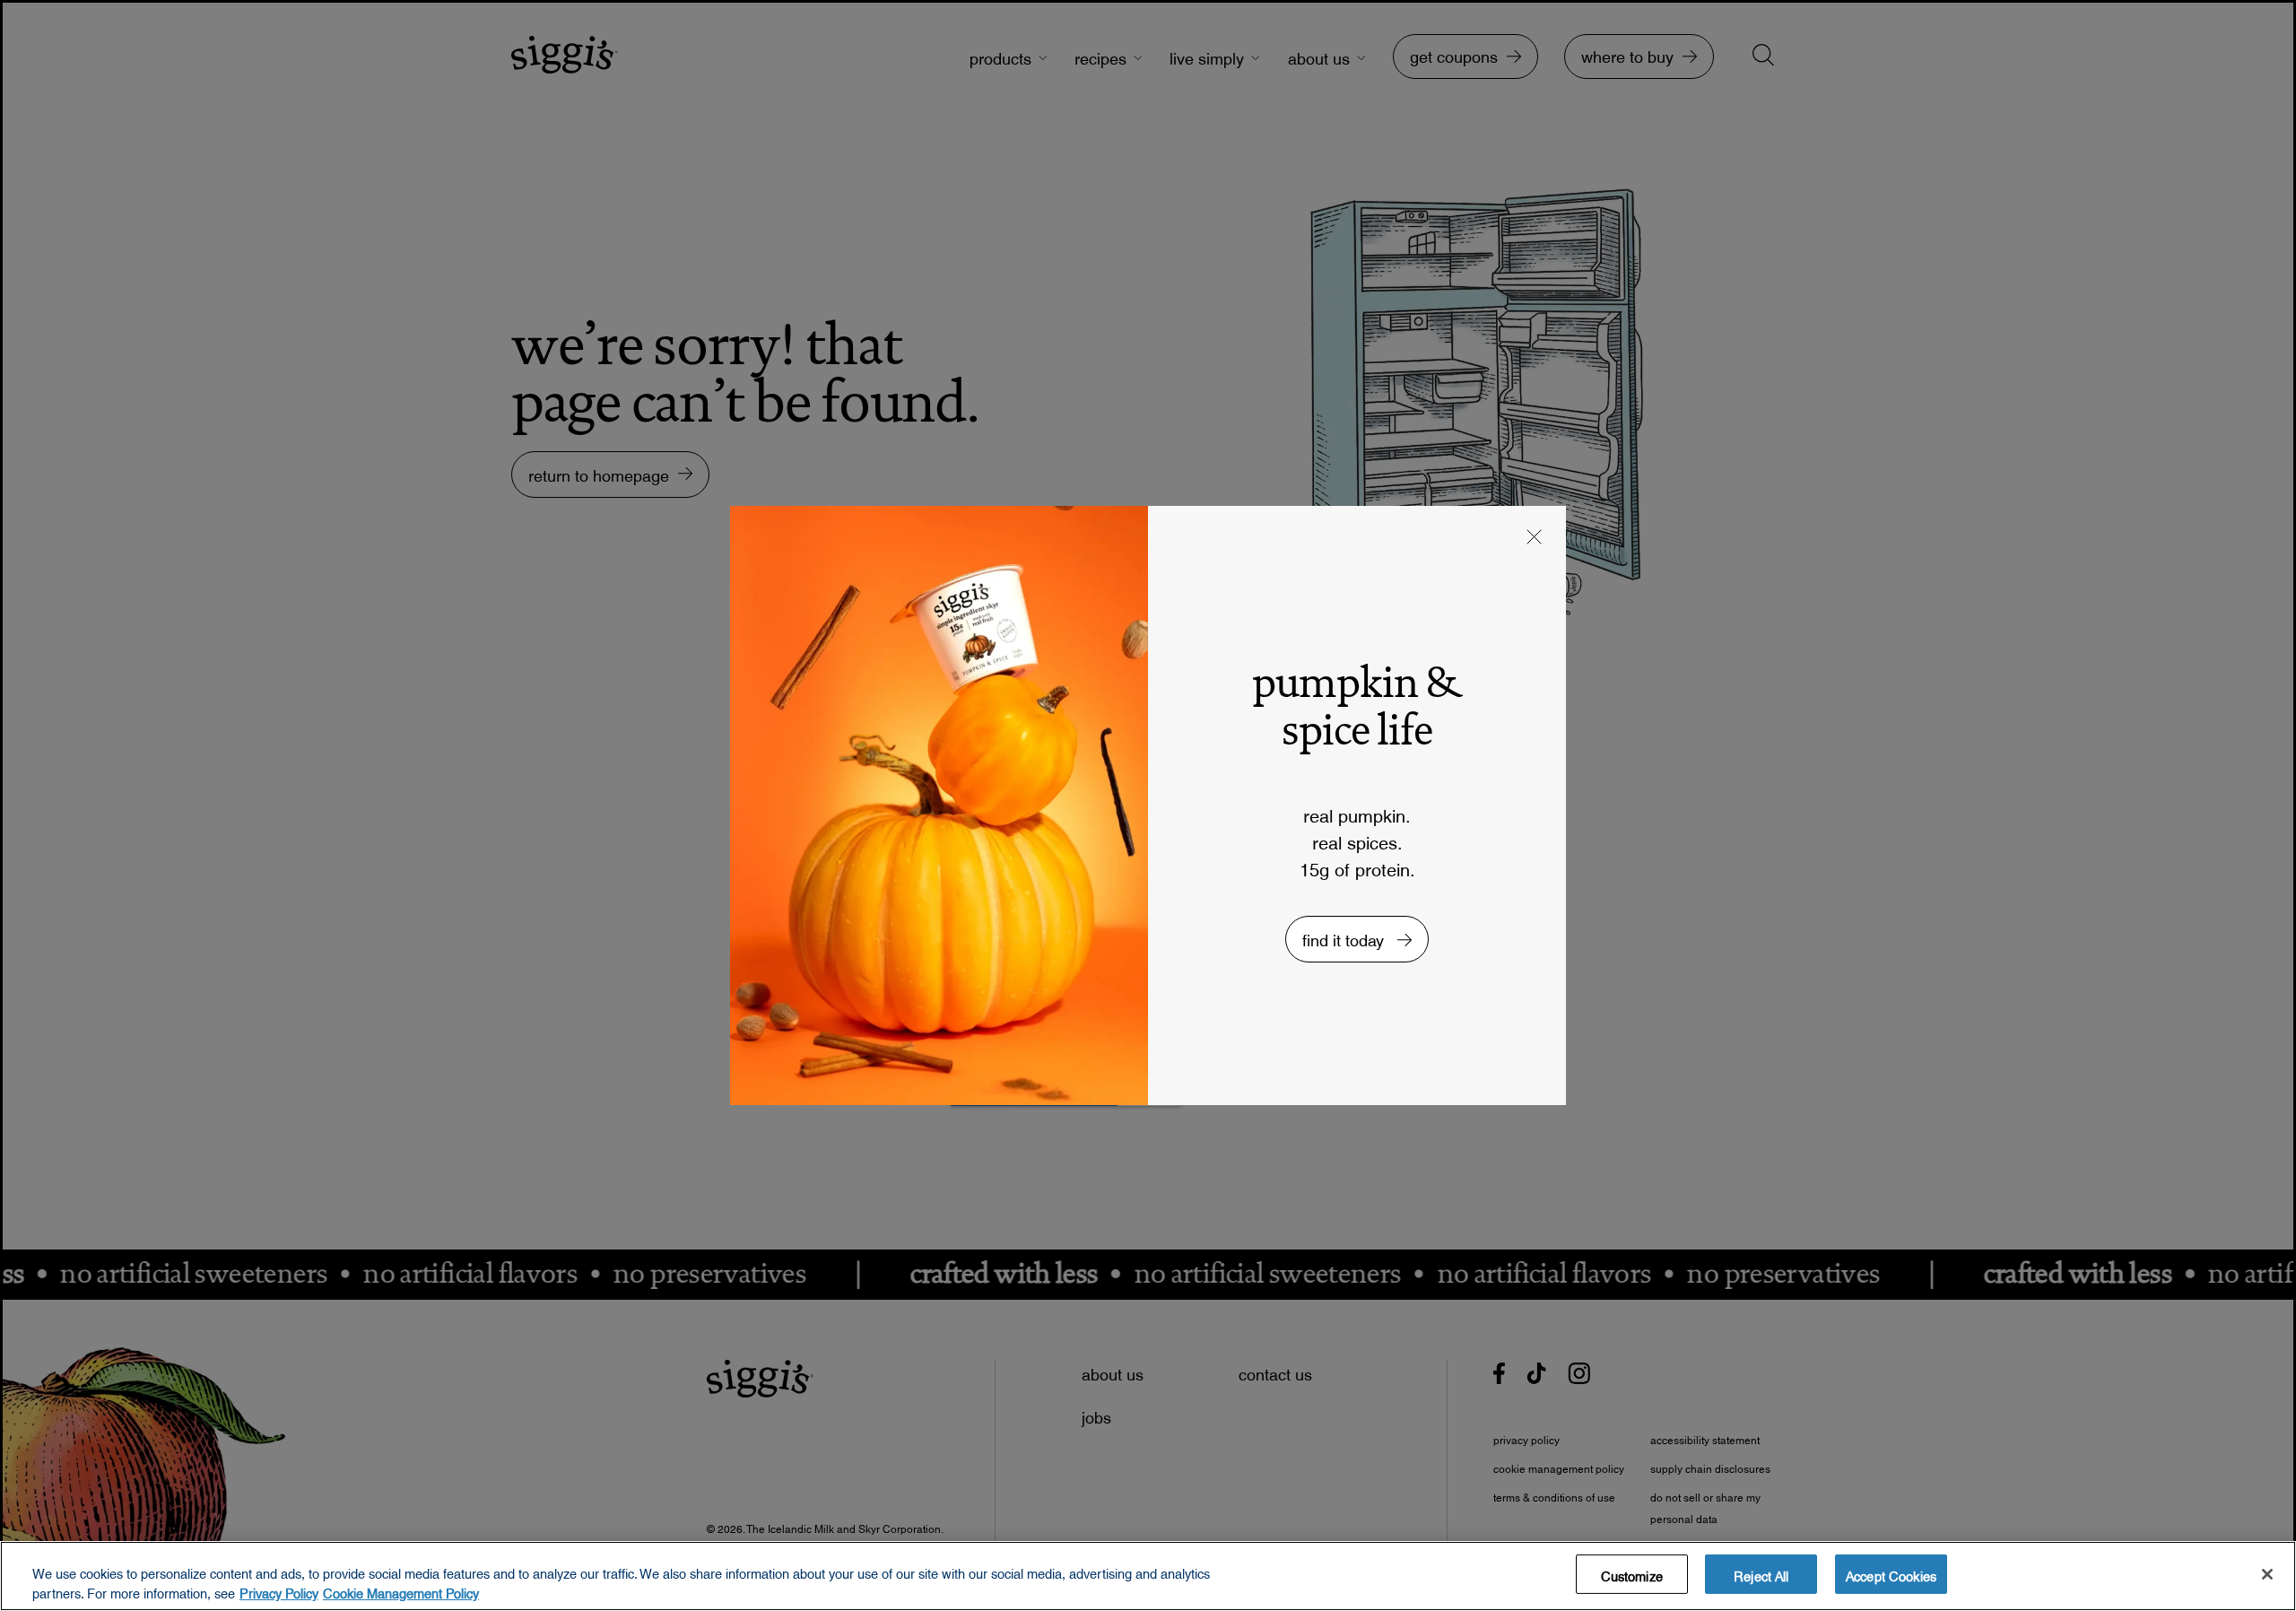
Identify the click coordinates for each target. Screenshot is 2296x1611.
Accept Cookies (1891, 1574)
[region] (1148, 1576)
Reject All (1761, 1574)
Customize (1632, 1574)
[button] (1535, 539)
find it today (1345, 936)
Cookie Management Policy (401, 1590)
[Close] (2267, 1574)
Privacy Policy (279, 1590)
